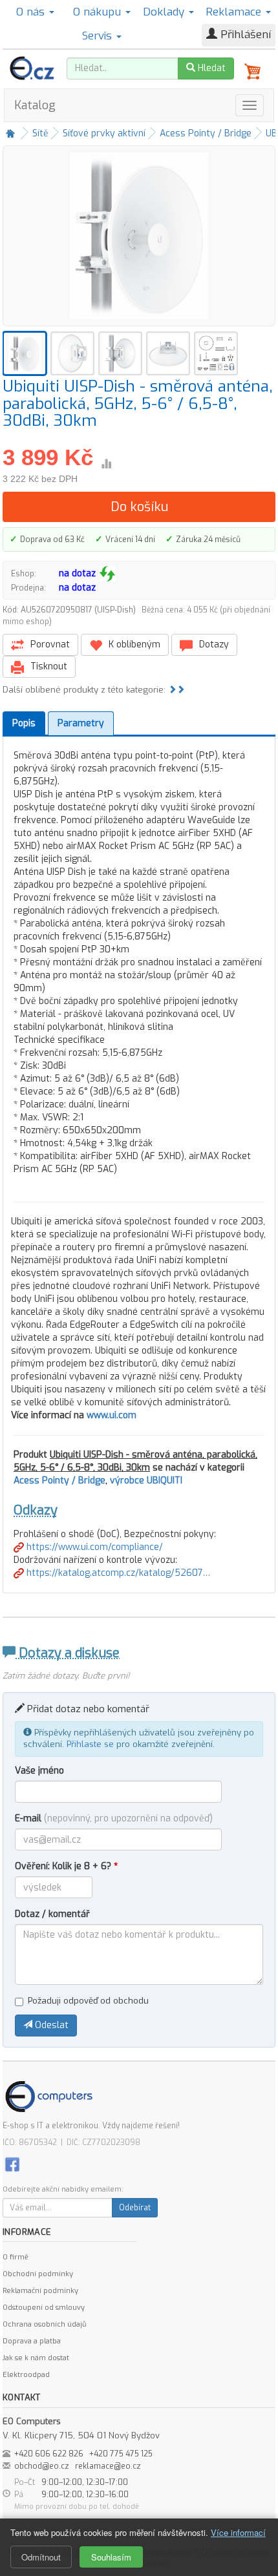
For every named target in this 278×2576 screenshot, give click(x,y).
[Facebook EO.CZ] (12, 2164)
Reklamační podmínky (40, 2291)
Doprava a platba (32, 2341)
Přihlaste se (90, 1744)
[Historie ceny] (106, 464)
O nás (32, 12)
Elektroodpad (26, 2375)
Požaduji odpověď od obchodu (88, 2001)
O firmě (16, 2257)
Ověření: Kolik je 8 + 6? (66, 1866)
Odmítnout (41, 2557)
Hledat (210, 68)
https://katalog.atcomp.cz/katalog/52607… (117, 1573)
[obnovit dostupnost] (107, 574)
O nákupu (99, 12)
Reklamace (235, 12)
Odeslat (50, 2025)
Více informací (238, 2532)
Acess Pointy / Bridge (206, 133)
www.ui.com (112, 1415)
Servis (99, 36)
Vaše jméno (39, 1771)
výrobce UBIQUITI (146, 1481)
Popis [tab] (24, 723)
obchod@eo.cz (42, 2466)
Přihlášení (244, 35)
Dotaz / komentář (52, 1914)
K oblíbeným (133, 644)
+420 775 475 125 (121, 2454)
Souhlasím (111, 2557)
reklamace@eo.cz (108, 2466)
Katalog (35, 105)
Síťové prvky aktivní (104, 133)
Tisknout (48, 666)
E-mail (114, 1818)
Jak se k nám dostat (36, 2358)
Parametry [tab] (81, 723)
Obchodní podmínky (38, 2274)
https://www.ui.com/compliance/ (93, 1547)
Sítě (40, 133)
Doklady (165, 12)
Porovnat (49, 644)
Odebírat (135, 2208)
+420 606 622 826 (49, 2454)
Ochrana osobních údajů (44, 2324)
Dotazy (213, 644)
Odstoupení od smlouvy (44, 2308)
